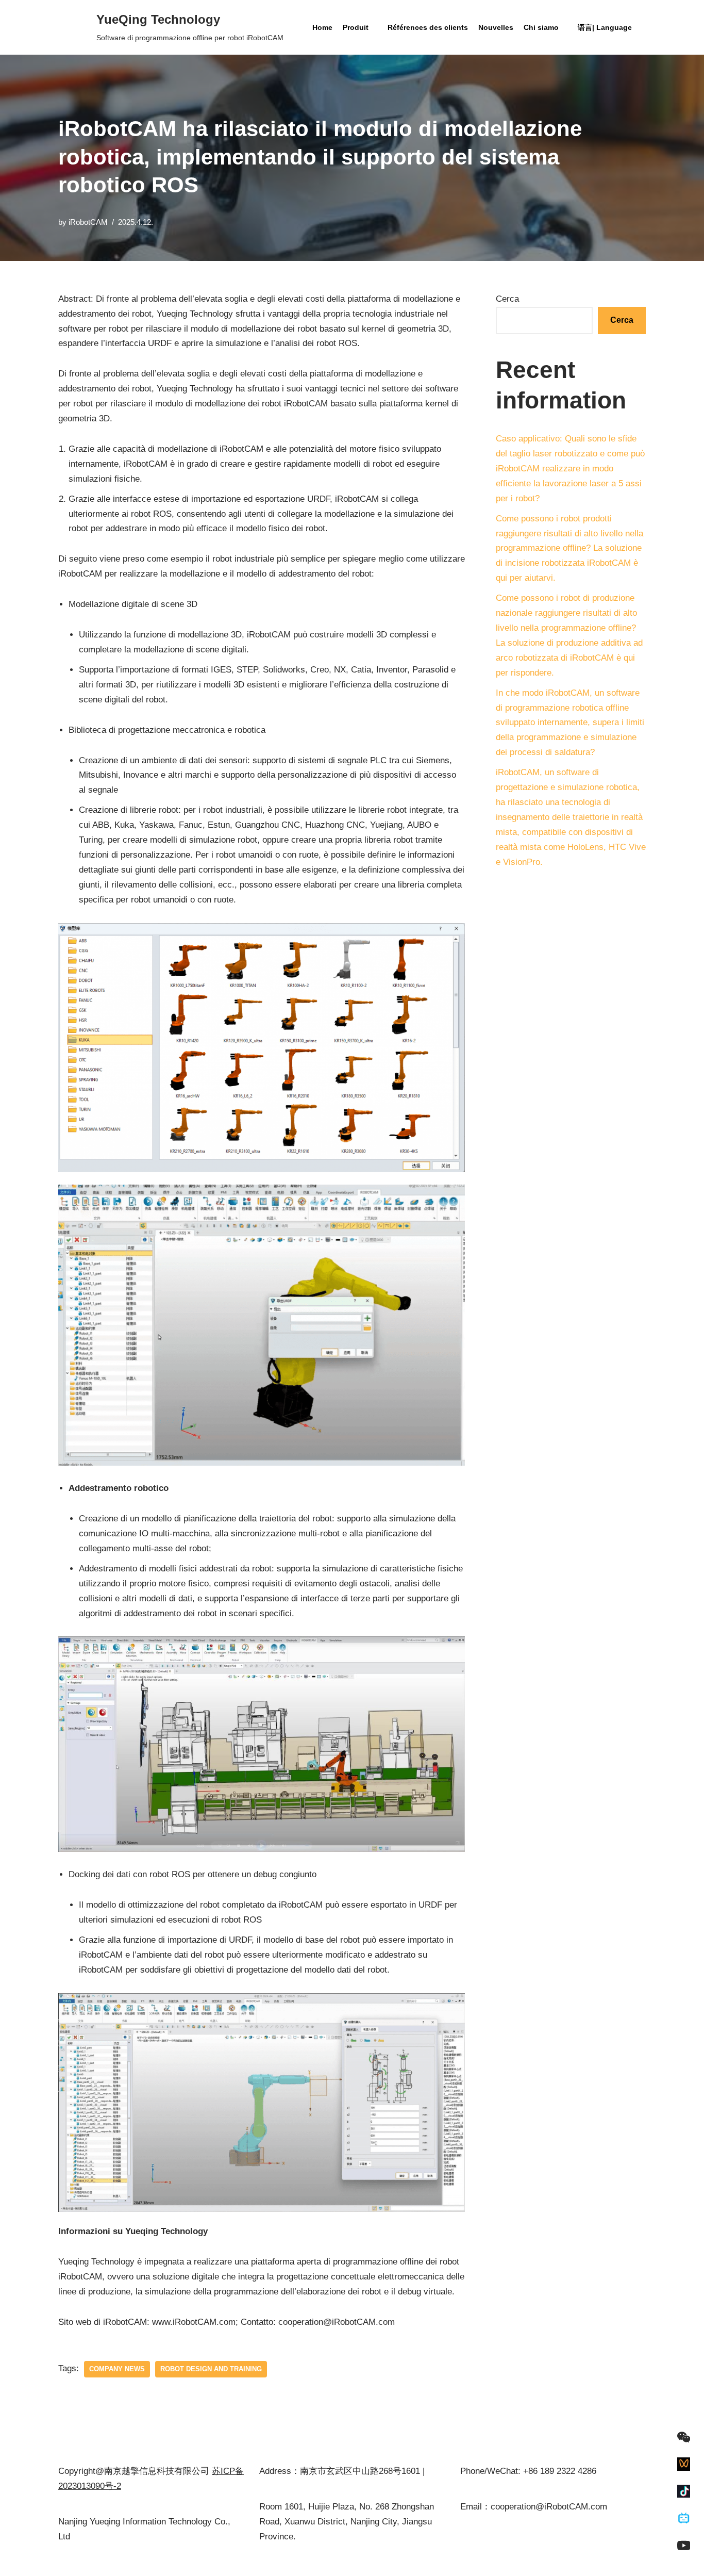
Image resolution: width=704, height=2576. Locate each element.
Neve (68, 2562)
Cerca (507, 299)
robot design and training (211, 2369)
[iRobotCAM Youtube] (684, 2545)
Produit (356, 27)
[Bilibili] (684, 2518)
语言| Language (605, 27)
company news (117, 2369)
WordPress (155, 2562)
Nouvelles (496, 27)
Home (322, 27)
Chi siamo (541, 27)
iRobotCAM (88, 222)
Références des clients (428, 27)
